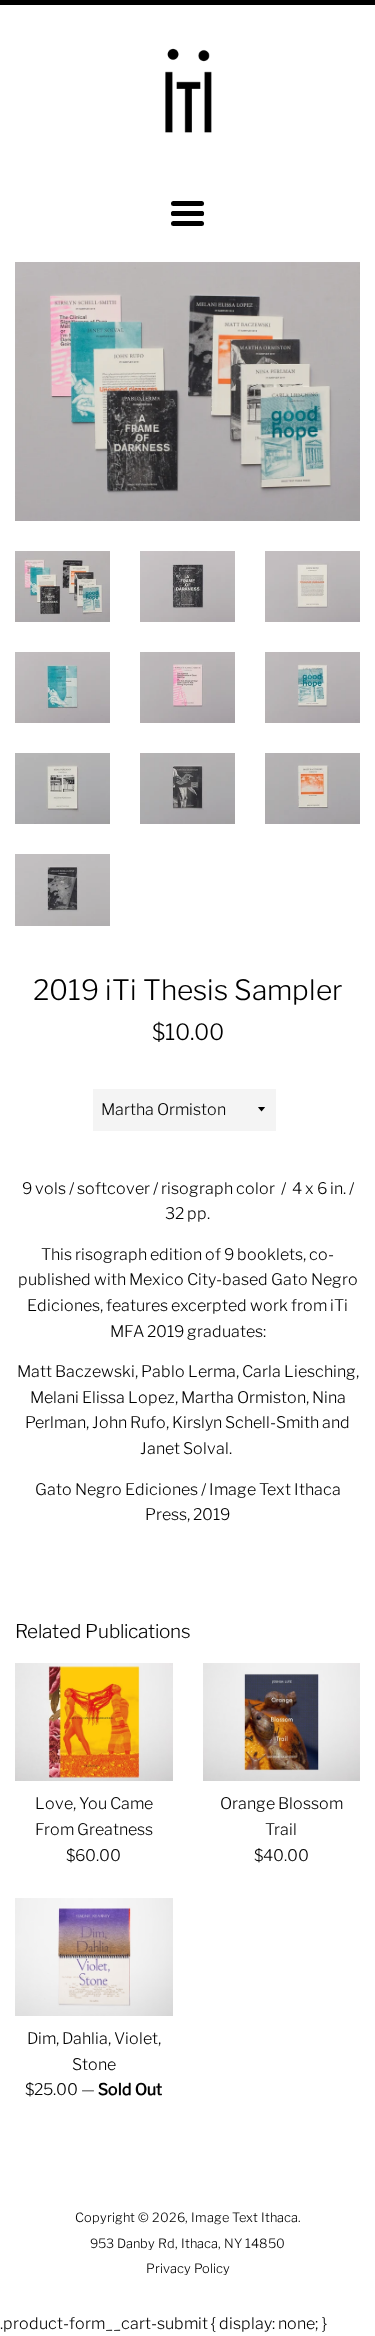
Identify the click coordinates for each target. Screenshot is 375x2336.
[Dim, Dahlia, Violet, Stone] (94, 1957)
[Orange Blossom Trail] (282, 1722)
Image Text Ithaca (244, 2217)
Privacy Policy (188, 2268)
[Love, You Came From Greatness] (94, 1722)
